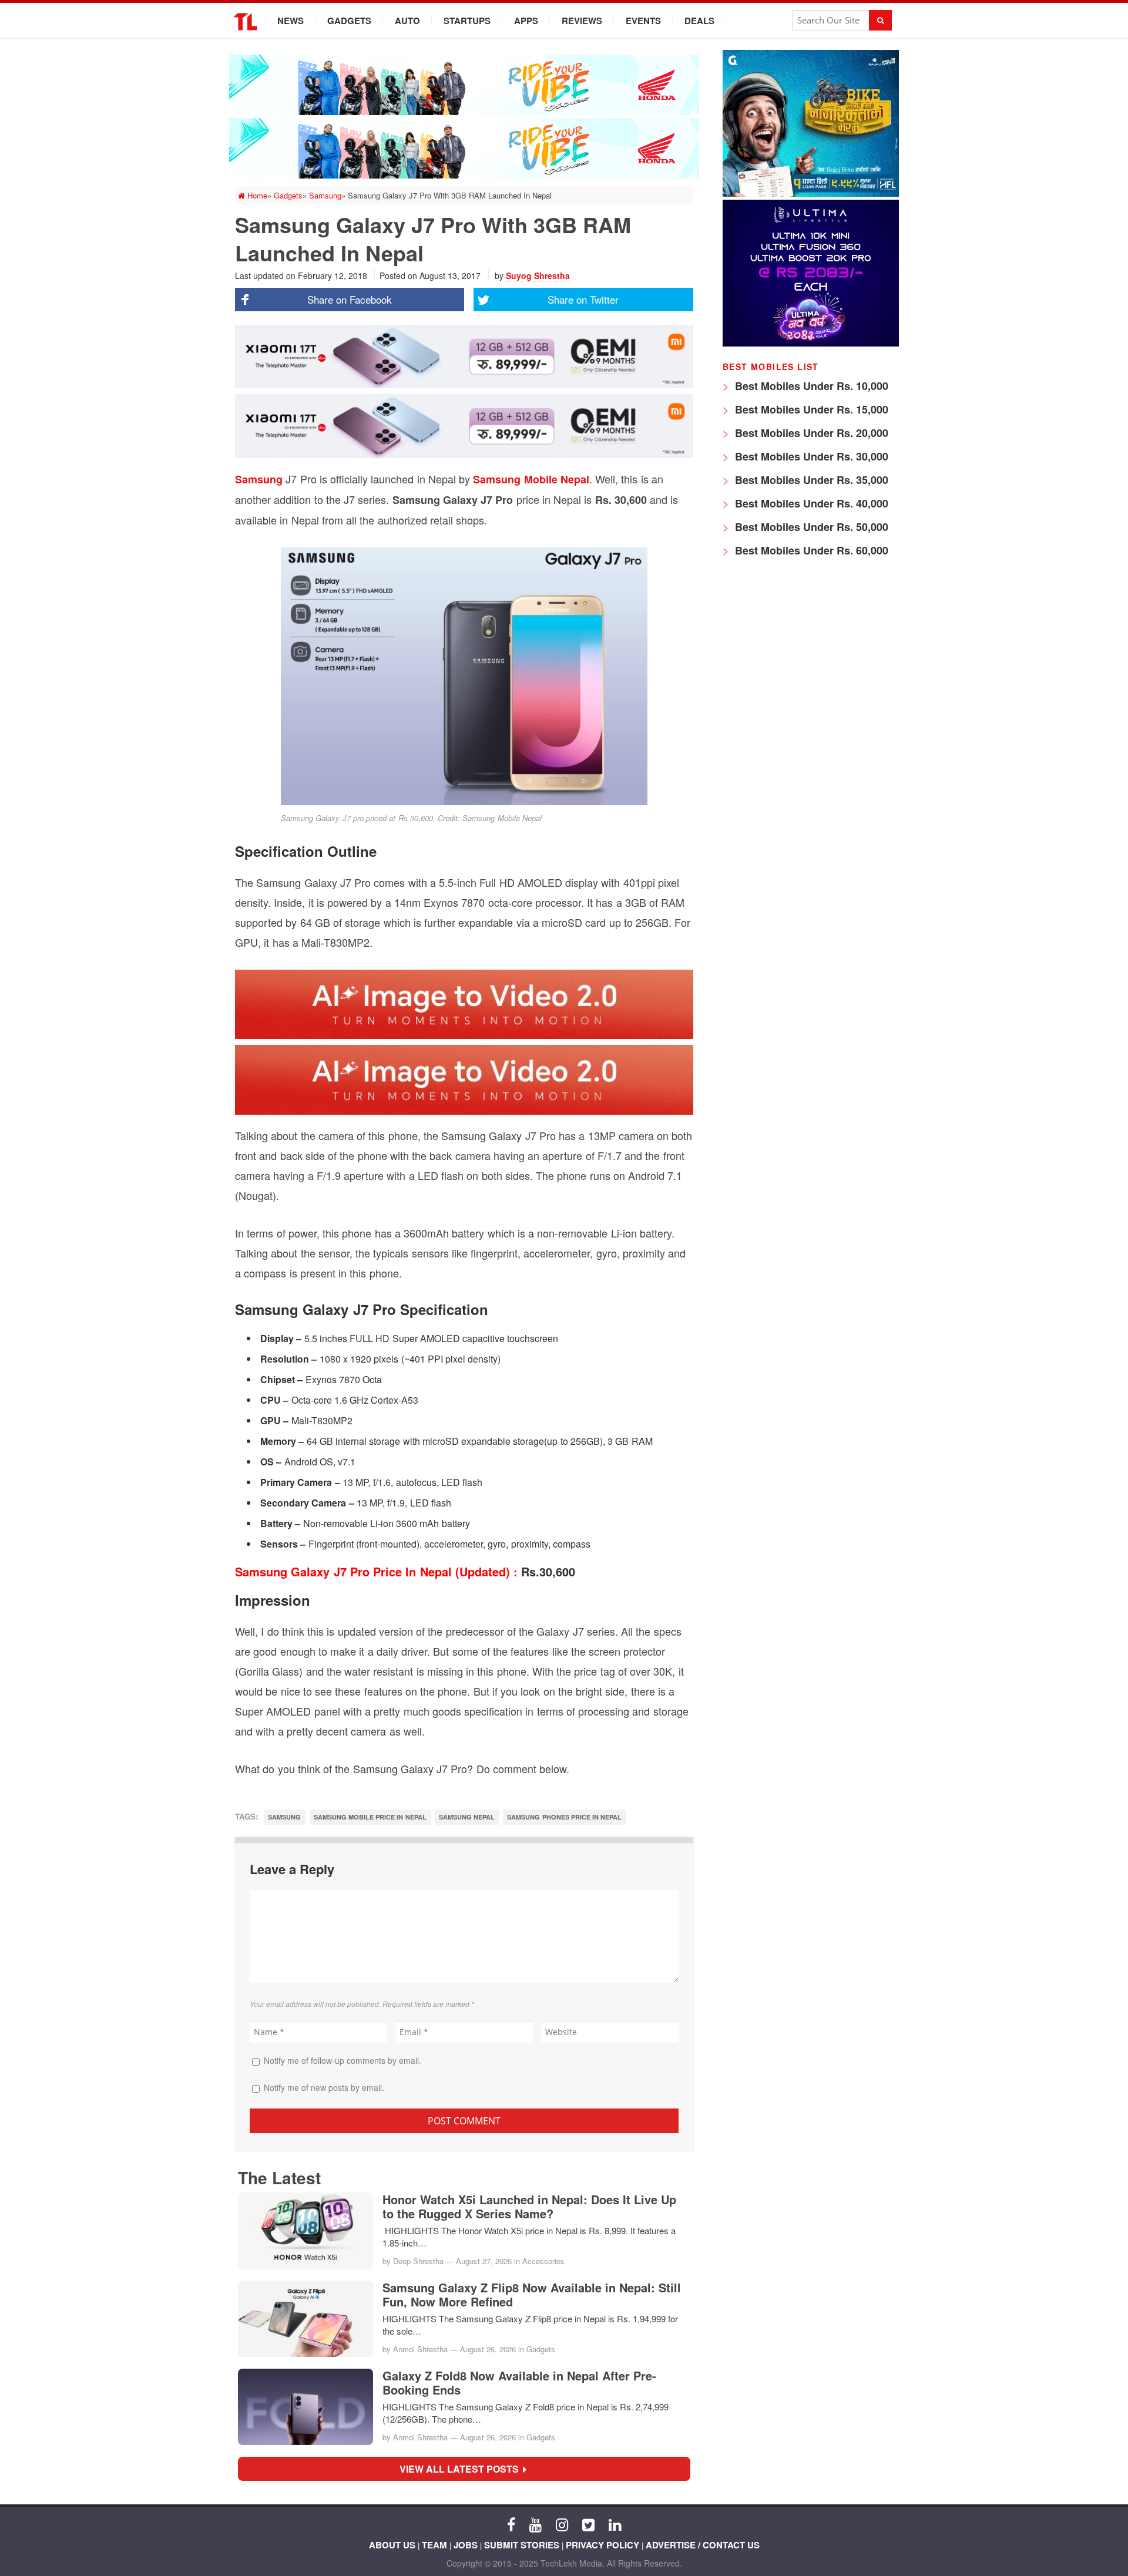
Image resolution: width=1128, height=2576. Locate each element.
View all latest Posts (463, 2469)
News (291, 21)
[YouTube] (536, 2524)
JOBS (466, 2545)
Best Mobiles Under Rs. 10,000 (810, 386)
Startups (467, 21)
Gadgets (349, 21)
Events (643, 21)
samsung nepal (467, 1817)
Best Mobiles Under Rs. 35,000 (810, 480)
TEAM (434, 2545)
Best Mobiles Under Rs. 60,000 (810, 550)
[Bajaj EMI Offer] (811, 194)
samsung (284, 1817)
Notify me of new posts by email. (324, 2087)
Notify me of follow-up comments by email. (343, 2060)
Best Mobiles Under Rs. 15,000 (810, 409)
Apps (526, 21)
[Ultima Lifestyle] (811, 343)
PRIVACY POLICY (602, 2545)
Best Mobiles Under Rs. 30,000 (810, 456)
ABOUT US (392, 2545)
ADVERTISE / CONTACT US (703, 2545)
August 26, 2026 (488, 2349)
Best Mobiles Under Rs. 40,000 (810, 503)
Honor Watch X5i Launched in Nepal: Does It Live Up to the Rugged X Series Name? (529, 2207)
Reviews (582, 21)
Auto (407, 21)
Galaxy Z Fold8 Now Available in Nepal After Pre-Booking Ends (519, 2383)
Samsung (260, 479)
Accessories (543, 2261)
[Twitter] (588, 2524)
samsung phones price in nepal (564, 1817)
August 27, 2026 (484, 2261)
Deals (699, 21)
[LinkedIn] (615, 2524)
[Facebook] (511, 2524)
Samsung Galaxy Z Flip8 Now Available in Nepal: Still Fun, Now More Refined (532, 2295)
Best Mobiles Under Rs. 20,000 (810, 433)
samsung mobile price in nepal (370, 1817)
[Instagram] (562, 2524)
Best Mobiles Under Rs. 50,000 (810, 527)
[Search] (880, 20)
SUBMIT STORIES (522, 2545)
